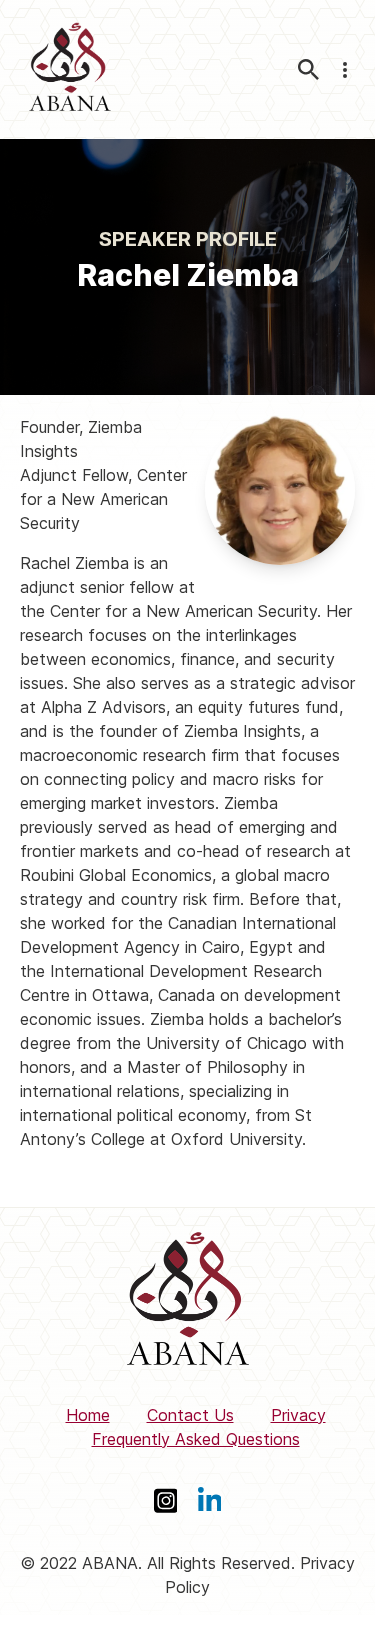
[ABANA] (70, 69)
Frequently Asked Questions (196, 1439)
